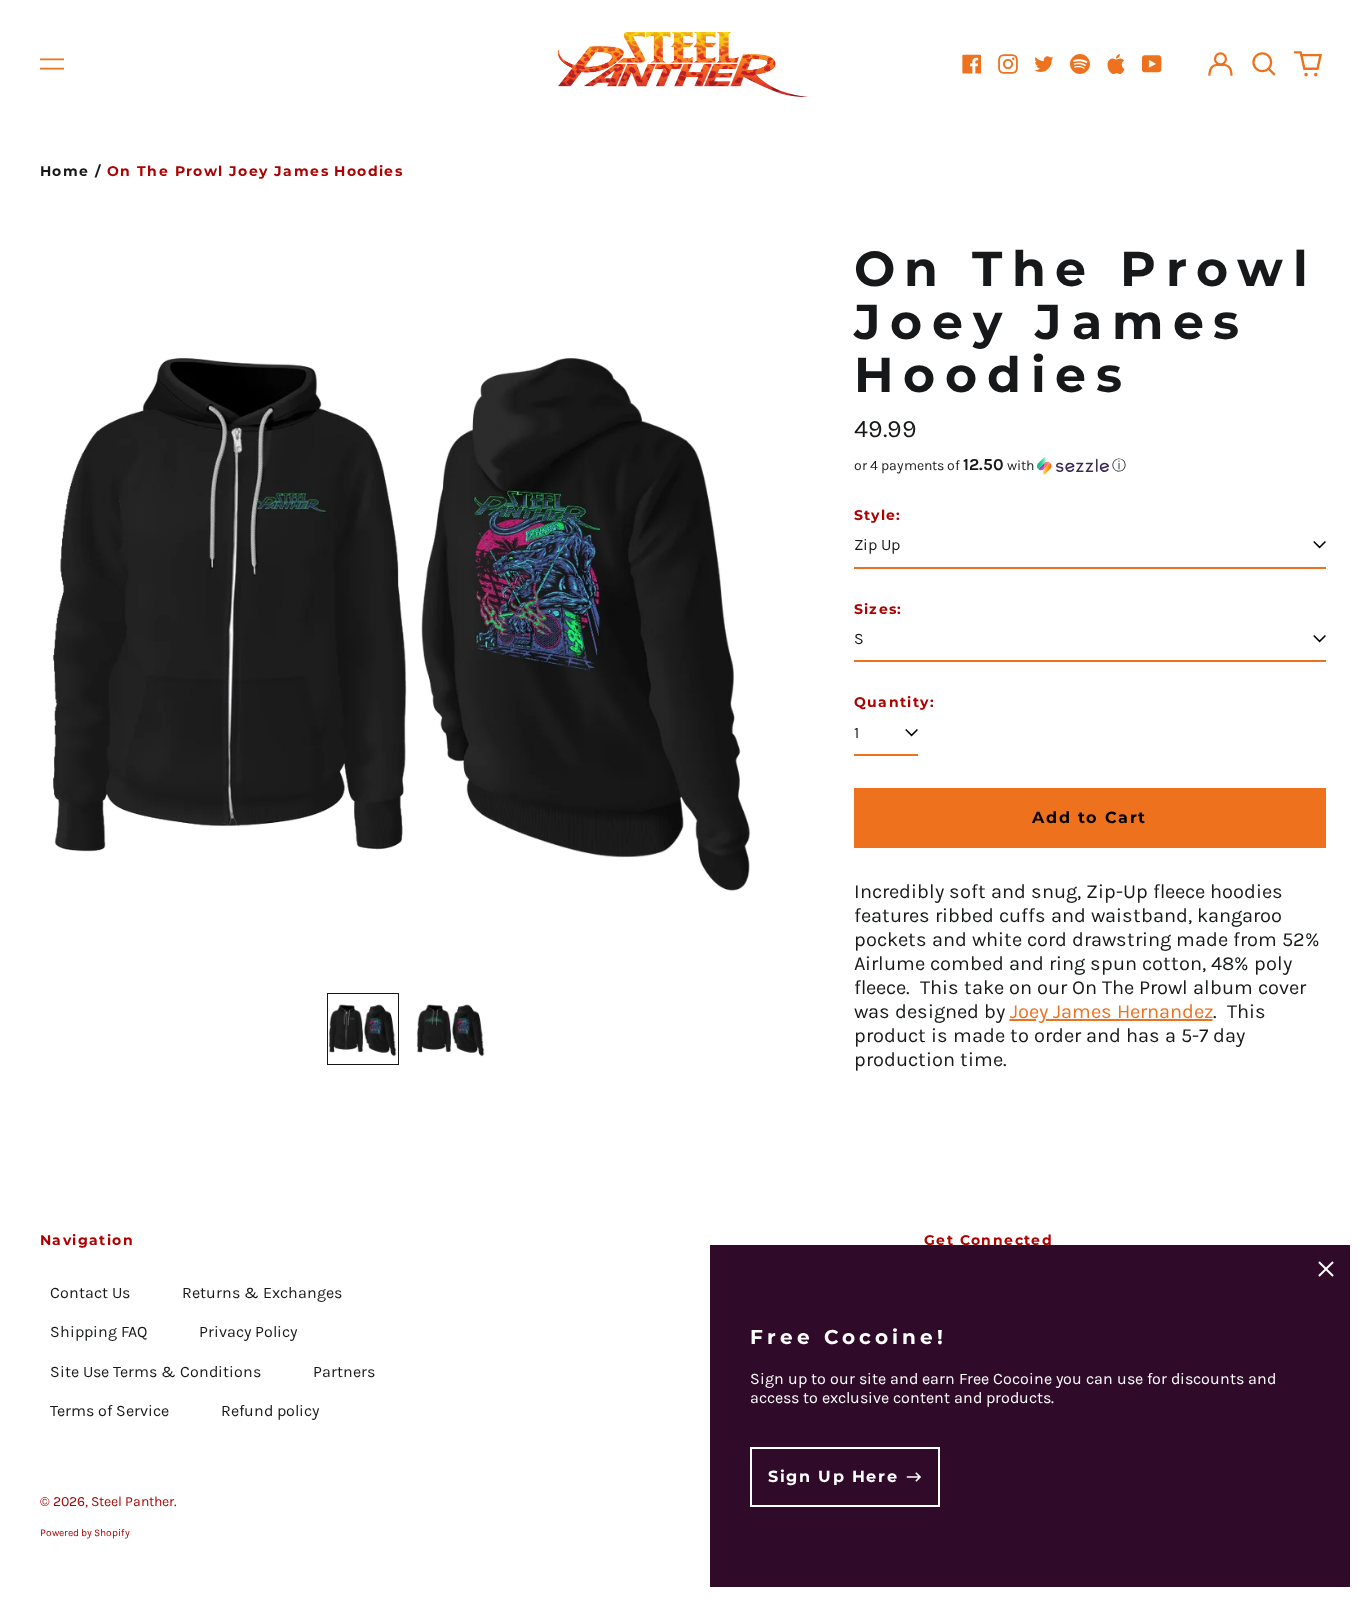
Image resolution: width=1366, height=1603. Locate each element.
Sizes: (878, 609)
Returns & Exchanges (262, 1292)
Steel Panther (132, 1501)
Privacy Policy (248, 1331)
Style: (878, 515)
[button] (1264, 64)
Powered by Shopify (85, 1533)
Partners (344, 1371)
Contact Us (90, 1292)
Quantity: (895, 702)
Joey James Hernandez (1111, 1011)
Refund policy (270, 1410)
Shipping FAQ (98, 1331)
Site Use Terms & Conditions (155, 1371)
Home (65, 171)
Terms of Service (109, 1410)
